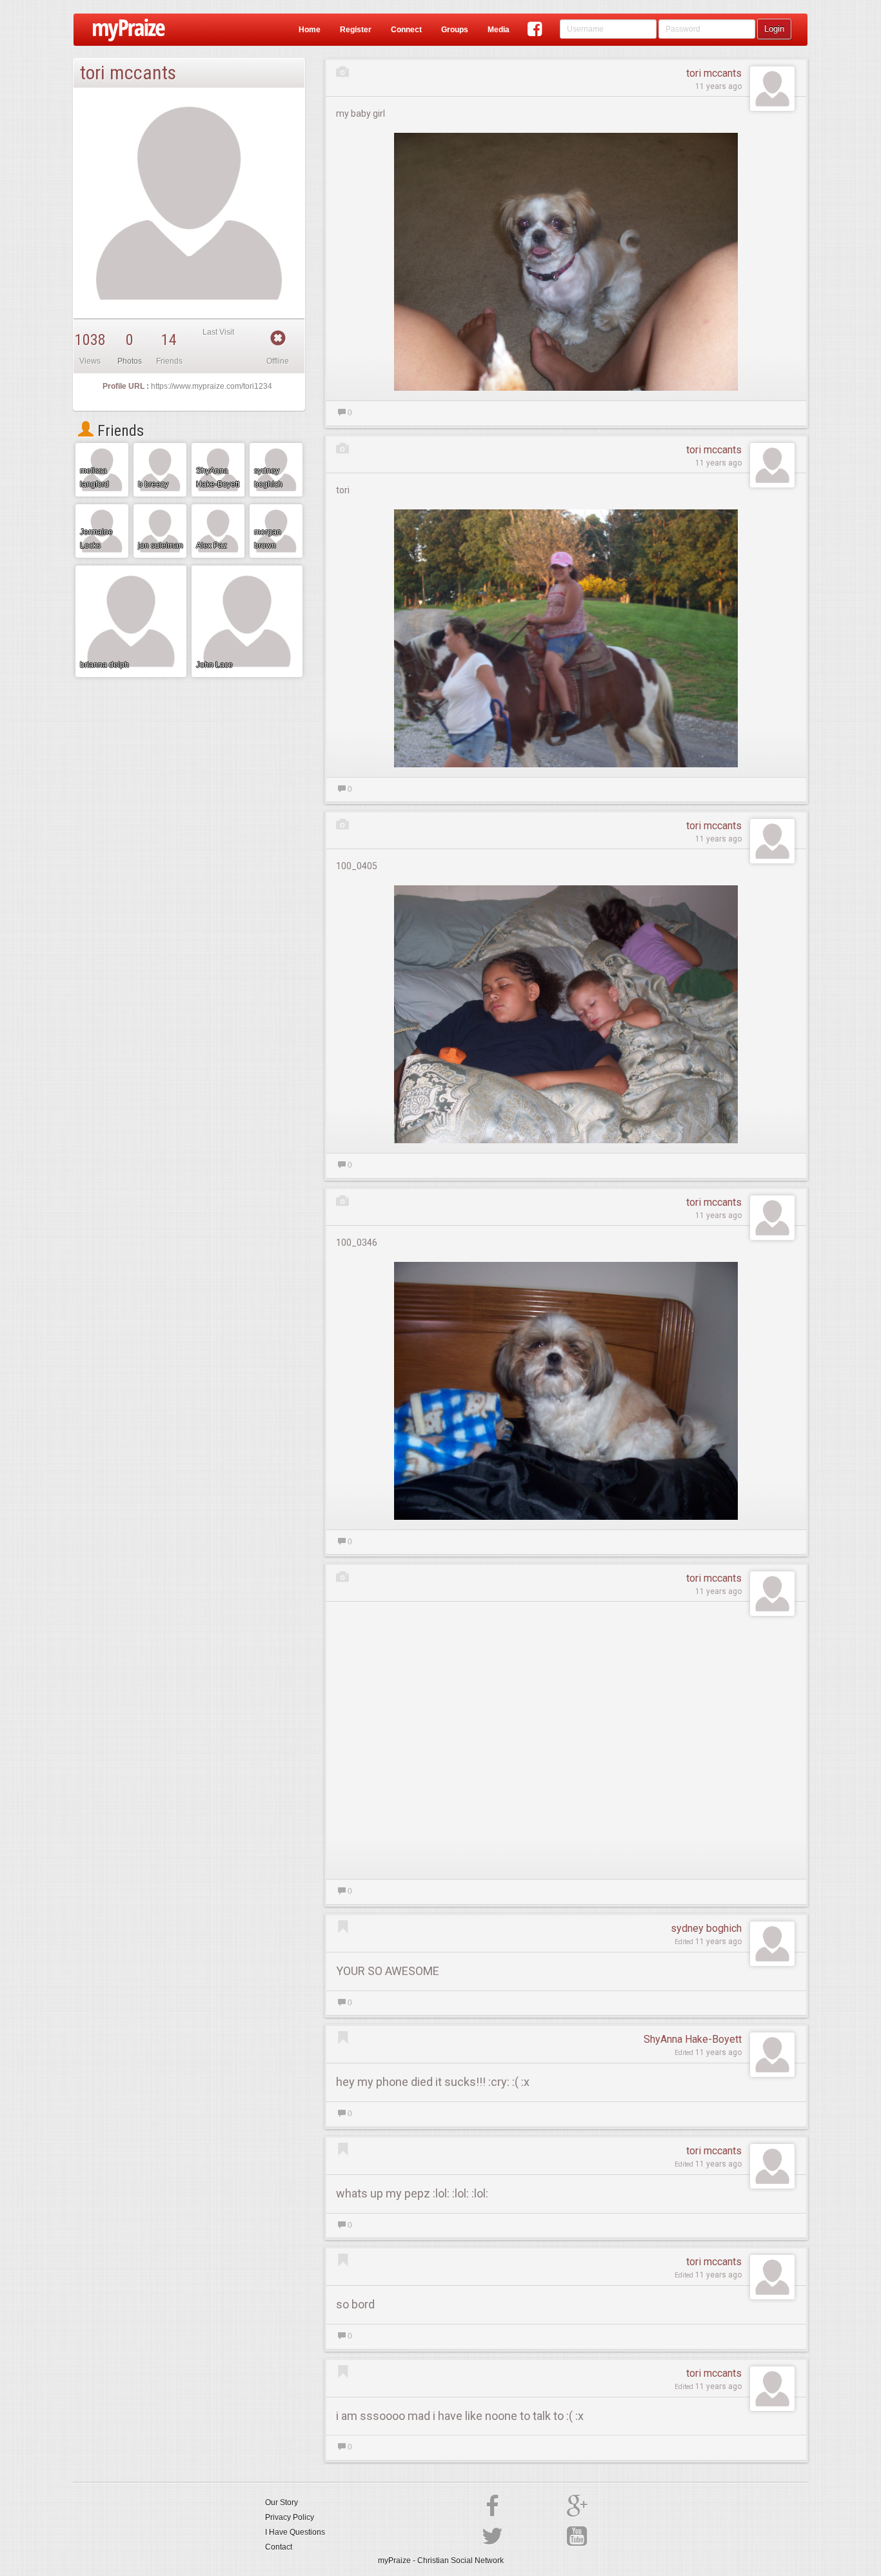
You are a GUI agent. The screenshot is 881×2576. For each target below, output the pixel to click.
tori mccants (714, 73)
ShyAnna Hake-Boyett (693, 2039)
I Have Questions (295, 2532)
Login (774, 29)
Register (356, 30)
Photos (130, 361)
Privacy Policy (290, 2517)
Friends (119, 431)
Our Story (282, 2502)
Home (310, 30)
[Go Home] (124, 30)
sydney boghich (706, 1928)
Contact (279, 2547)
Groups (455, 30)
